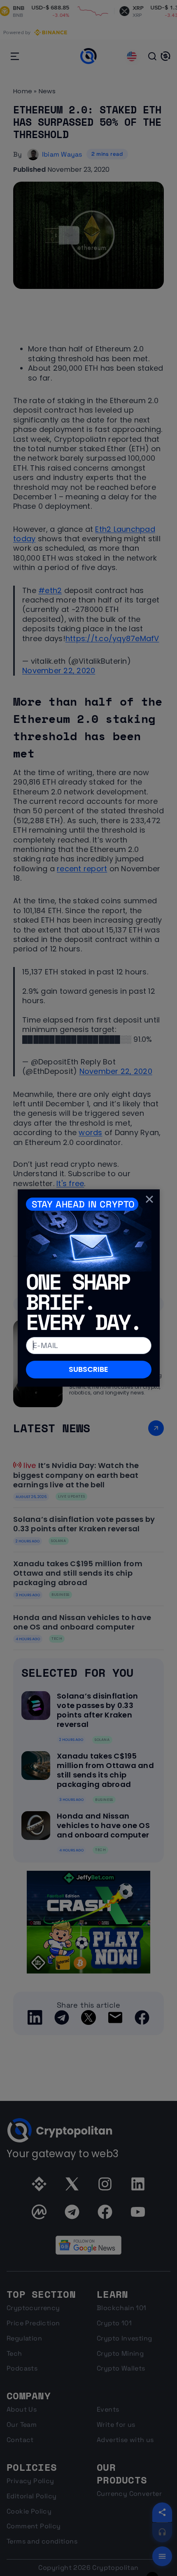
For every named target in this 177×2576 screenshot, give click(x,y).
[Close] (149, 1199)
